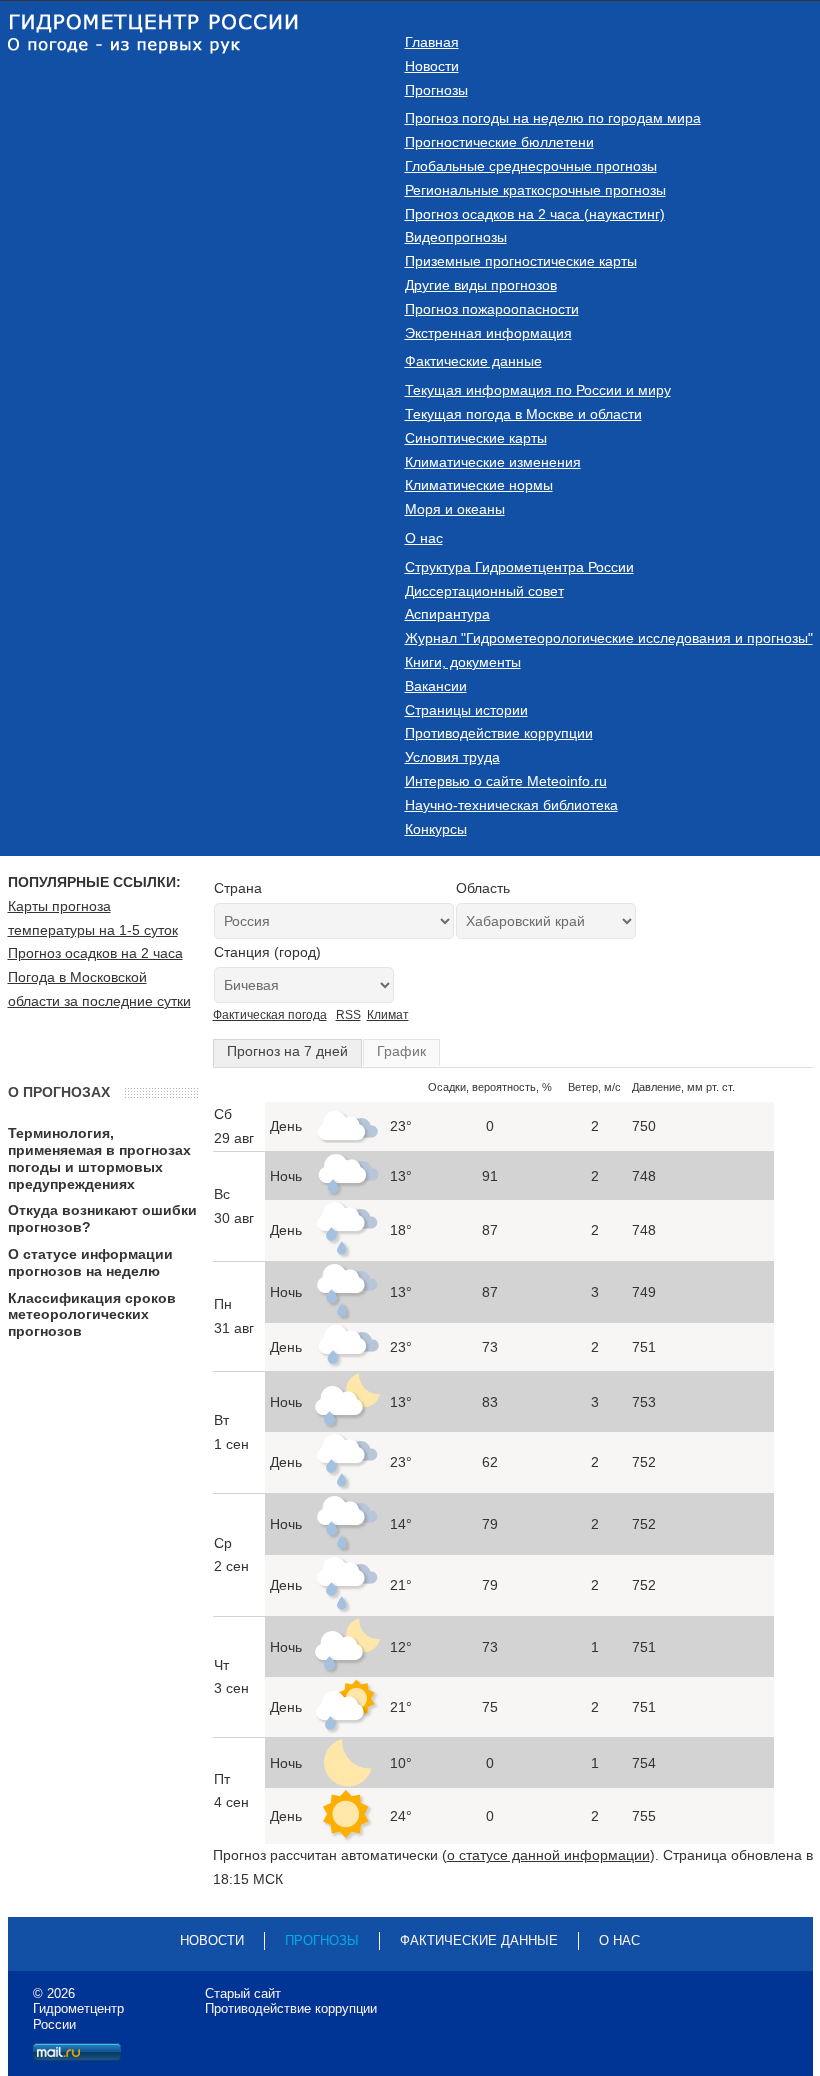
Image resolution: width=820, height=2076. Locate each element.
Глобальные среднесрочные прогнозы (531, 166)
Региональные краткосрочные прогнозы (535, 190)
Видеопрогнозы (456, 237)
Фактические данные (473, 361)
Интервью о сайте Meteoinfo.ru (506, 781)
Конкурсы (436, 829)
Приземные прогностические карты (521, 261)
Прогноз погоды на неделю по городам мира (553, 118)
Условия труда (452, 757)
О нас (424, 538)
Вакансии (436, 686)
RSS (348, 1015)
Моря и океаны (455, 509)
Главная (432, 42)
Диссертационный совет (484, 591)
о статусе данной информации (548, 1855)
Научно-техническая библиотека (511, 805)
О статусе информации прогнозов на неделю (90, 1262)
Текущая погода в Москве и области (523, 414)
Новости (432, 66)
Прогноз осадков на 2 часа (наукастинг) (535, 214)
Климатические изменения (493, 462)
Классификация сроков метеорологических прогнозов (92, 1315)
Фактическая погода (270, 1015)
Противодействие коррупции (499, 733)
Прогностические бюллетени (499, 142)
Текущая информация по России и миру (538, 390)
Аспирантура (447, 614)
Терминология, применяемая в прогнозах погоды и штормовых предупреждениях (99, 1158)
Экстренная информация (488, 333)
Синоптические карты (476, 438)
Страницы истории (466, 710)
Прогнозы (436, 90)
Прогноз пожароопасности (492, 309)
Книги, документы (463, 662)
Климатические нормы (479, 485)
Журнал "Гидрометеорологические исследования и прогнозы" (609, 638)
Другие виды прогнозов (481, 285)
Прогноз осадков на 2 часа (95, 953)
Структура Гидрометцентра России (519, 567)
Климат (388, 1015)
